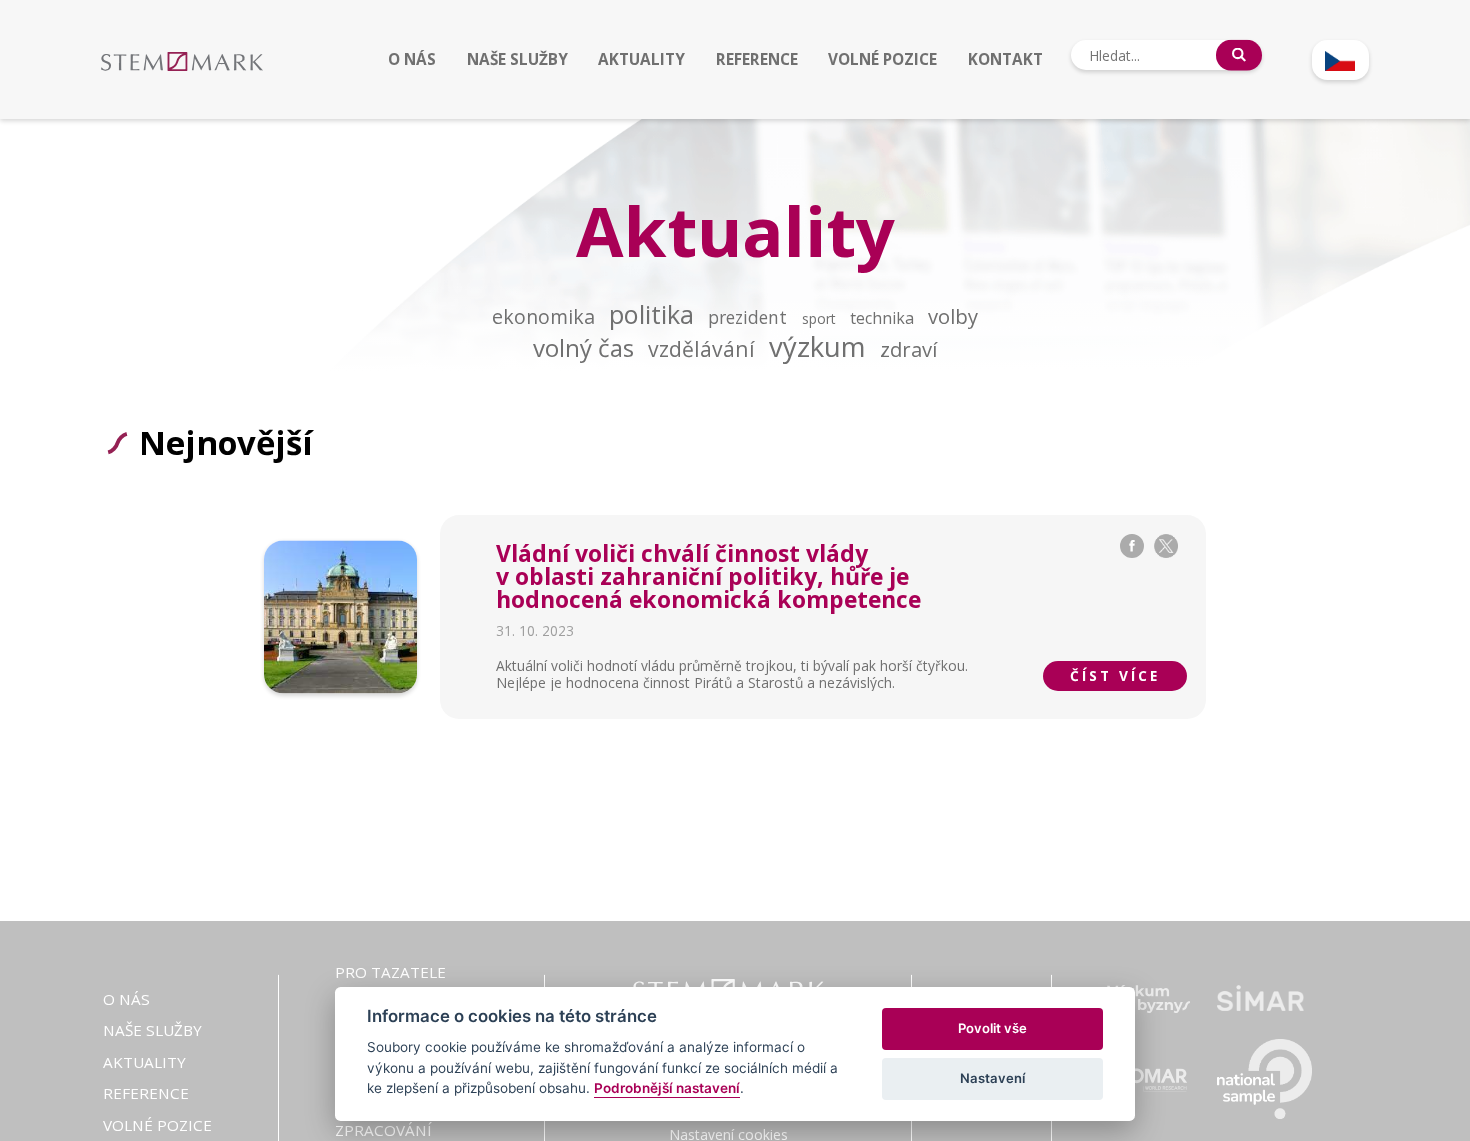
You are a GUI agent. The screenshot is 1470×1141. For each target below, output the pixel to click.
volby (953, 316)
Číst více (1115, 675)
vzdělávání (701, 348)
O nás (412, 59)
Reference (757, 59)
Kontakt (1005, 59)
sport (819, 318)
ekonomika (543, 316)
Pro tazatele (390, 972)
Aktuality (641, 59)
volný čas (583, 347)
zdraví (908, 349)
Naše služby (517, 59)
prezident (747, 317)
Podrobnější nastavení (667, 1088)
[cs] (1340, 60)
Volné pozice (882, 59)
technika (882, 318)
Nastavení (992, 1078)
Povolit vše (992, 1028)
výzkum (817, 346)
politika (651, 314)
